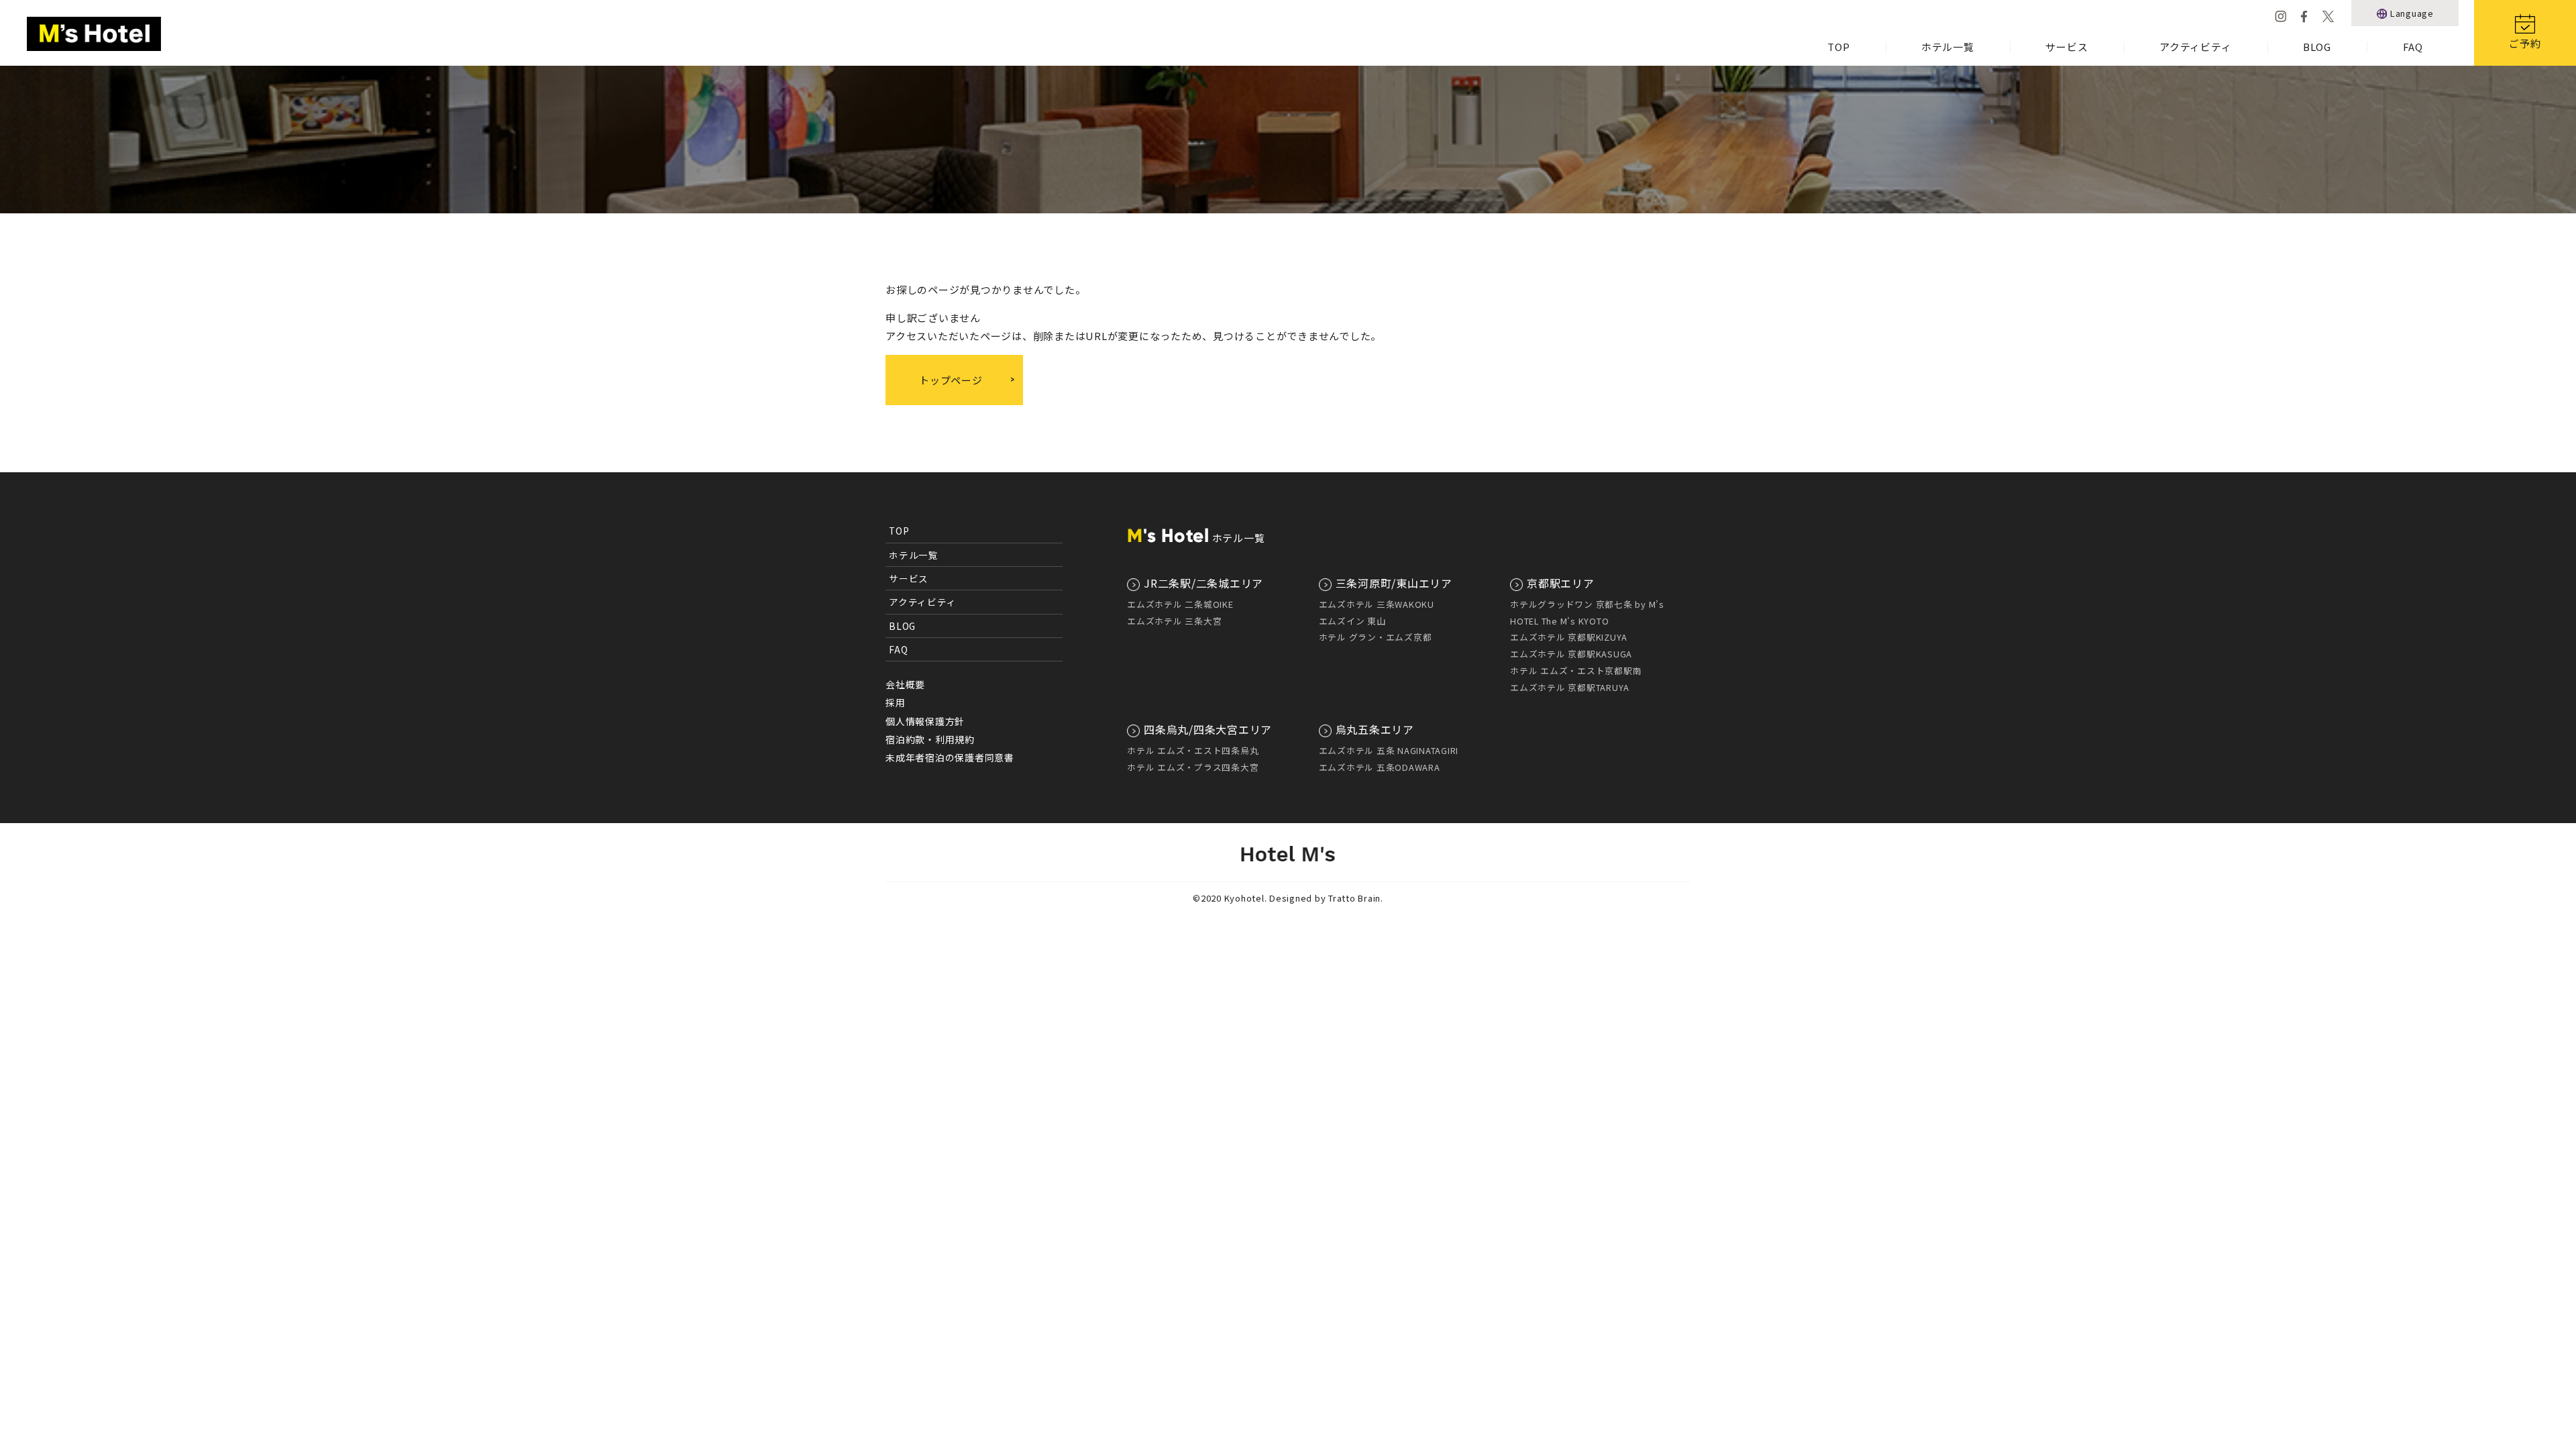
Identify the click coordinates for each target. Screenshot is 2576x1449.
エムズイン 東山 (1352, 621)
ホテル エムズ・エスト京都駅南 (1576, 670)
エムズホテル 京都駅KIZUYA (1569, 637)
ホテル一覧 (1948, 47)
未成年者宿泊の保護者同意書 (950, 757)
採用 (896, 702)
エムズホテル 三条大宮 (1174, 621)
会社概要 (905, 684)
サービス (2067, 47)
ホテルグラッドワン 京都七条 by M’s (1587, 604)
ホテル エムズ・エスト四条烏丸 (1193, 750)
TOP (1838, 47)
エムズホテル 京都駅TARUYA (1570, 687)
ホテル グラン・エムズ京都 (1376, 637)
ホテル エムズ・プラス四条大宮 (1193, 767)
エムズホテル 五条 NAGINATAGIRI (1389, 750)
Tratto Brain (1354, 898)
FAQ (2413, 47)
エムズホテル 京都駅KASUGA (1571, 654)
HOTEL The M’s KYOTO (1559, 621)
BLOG (2317, 47)
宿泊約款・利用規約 (930, 739)
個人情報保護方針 (925, 721)
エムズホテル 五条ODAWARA (1380, 767)
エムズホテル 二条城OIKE (1180, 604)
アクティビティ (2195, 47)
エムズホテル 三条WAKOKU (1377, 604)
